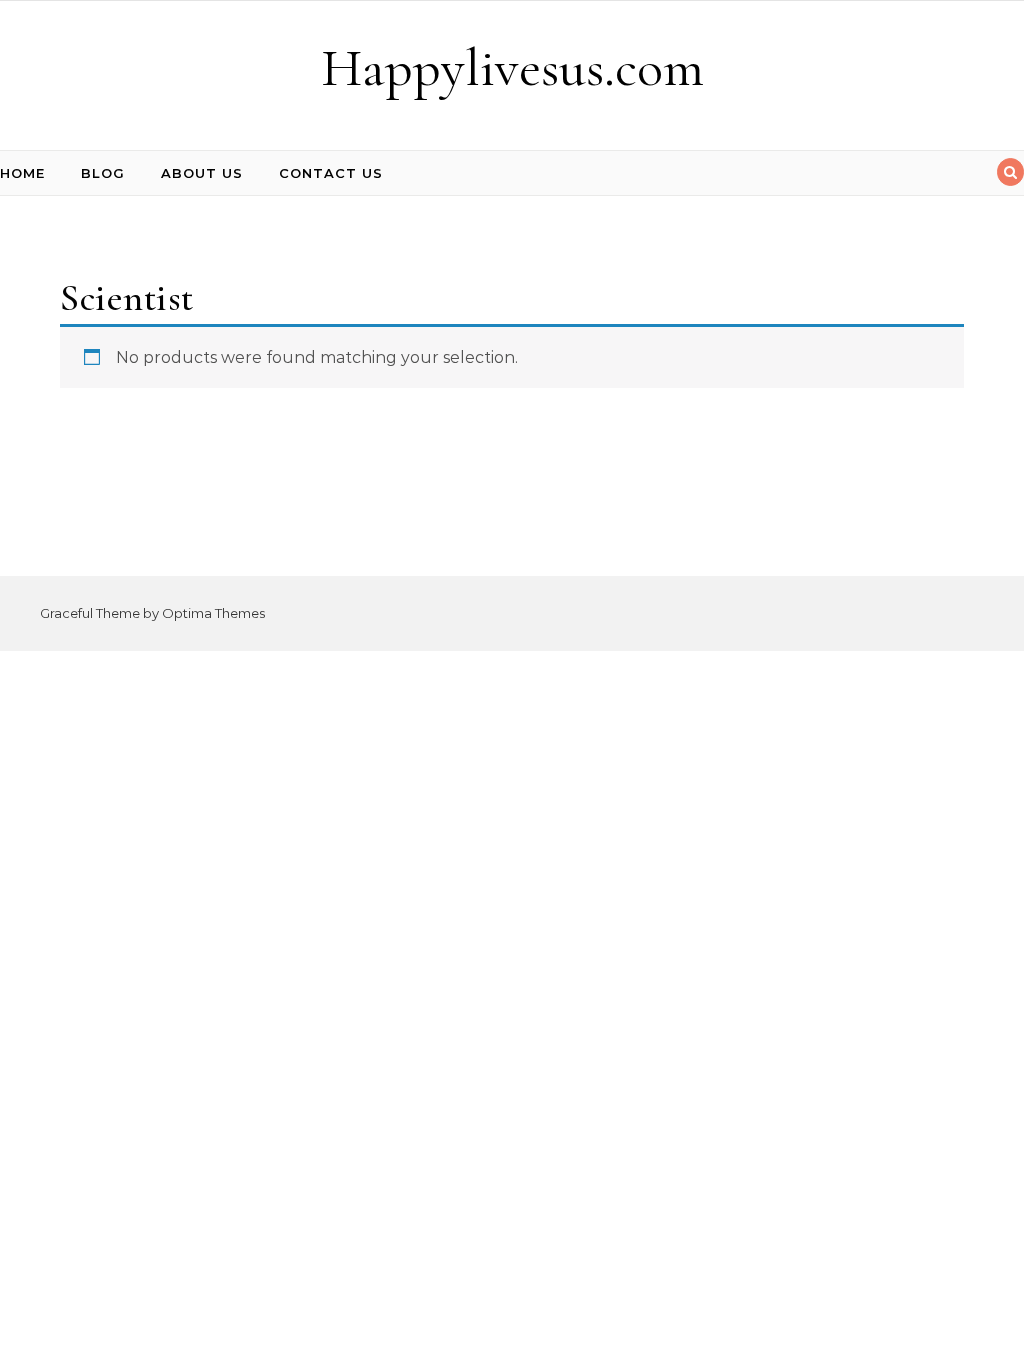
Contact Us (331, 173)
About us (202, 173)
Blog (103, 173)
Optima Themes (213, 613)
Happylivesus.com (512, 67)
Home (22, 173)
